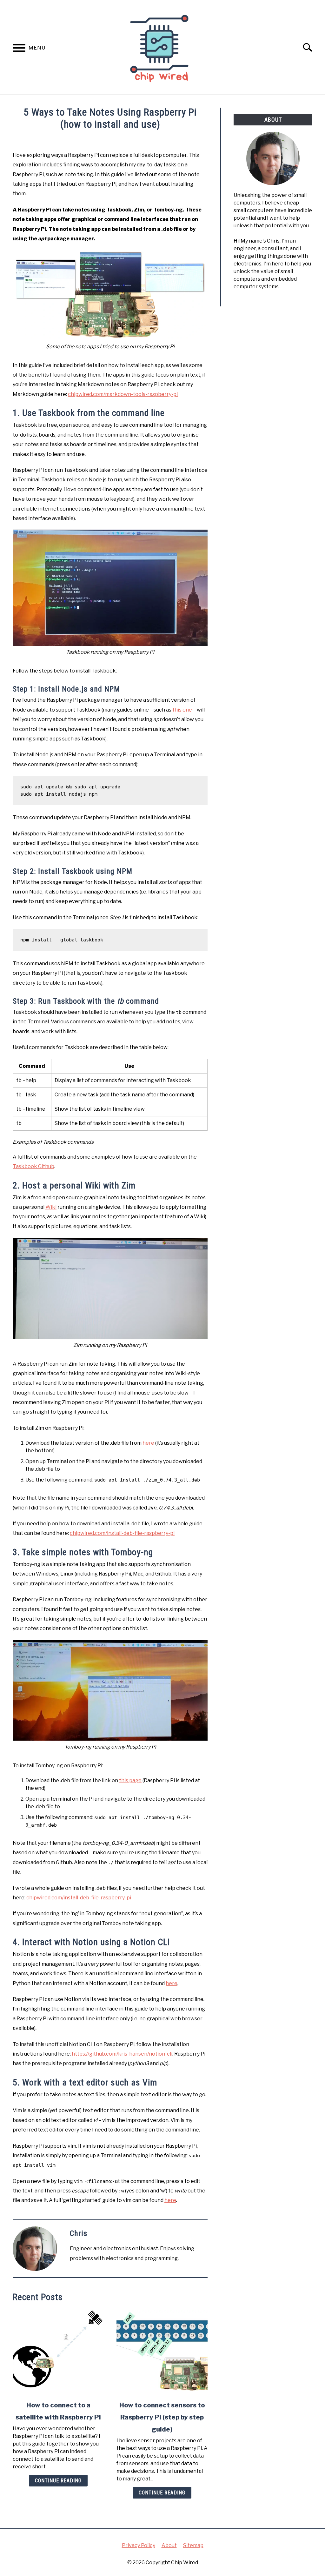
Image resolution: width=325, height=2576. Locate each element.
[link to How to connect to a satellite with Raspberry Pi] (58, 2352)
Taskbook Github (33, 1166)
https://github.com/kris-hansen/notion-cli (122, 2054)
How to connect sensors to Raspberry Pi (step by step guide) (162, 2417)
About (169, 2545)
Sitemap (193, 2545)
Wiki (51, 1207)
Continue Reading (58, 2481)
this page (130, 1780)
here (148, 1443)
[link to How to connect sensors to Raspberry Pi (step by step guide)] (162, 2352)
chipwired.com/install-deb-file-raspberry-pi (122, 1533)
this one (182, 710)
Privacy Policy (139, 2545)
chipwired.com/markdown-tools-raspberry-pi (123, 394)
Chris (79, 2233)
